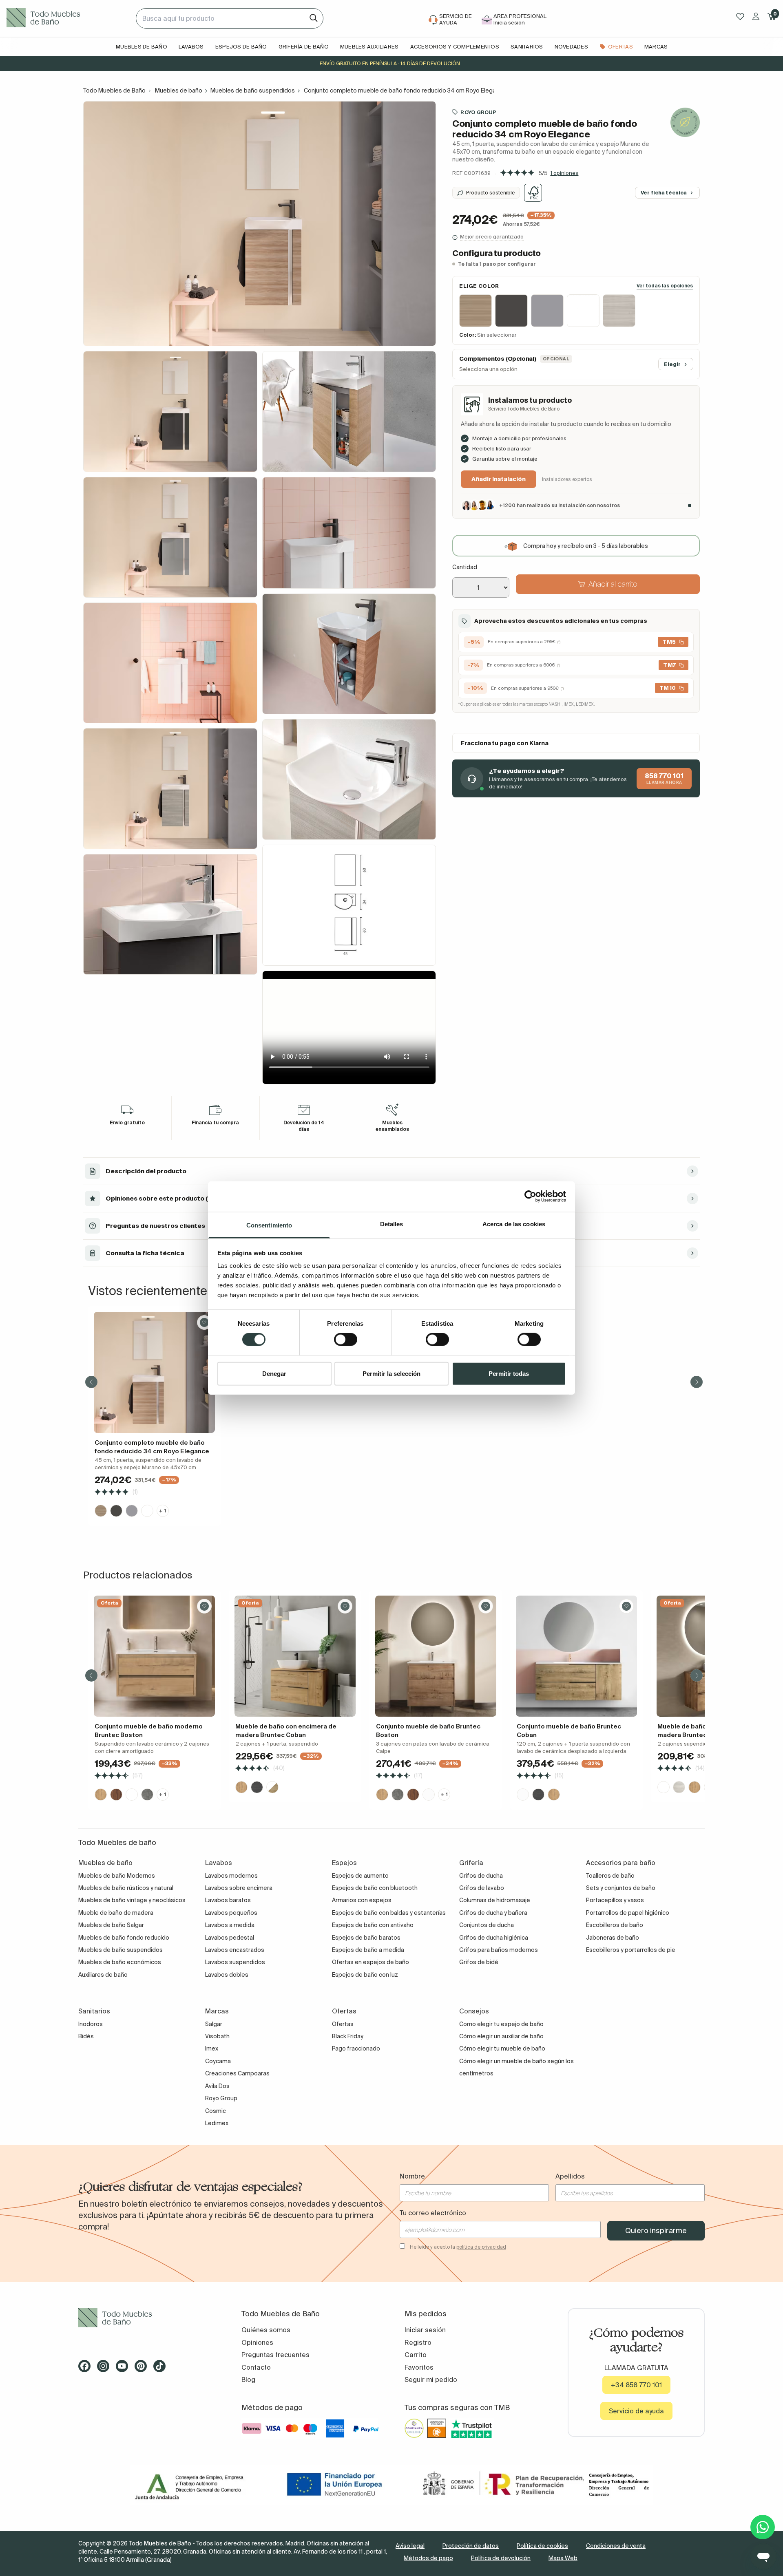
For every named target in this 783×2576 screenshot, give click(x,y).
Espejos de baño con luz (365, 1975)
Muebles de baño (179, 91)
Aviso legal (410, 2546)
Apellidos (570, 2176)
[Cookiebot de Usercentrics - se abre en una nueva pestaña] (530, 1196)
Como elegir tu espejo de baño (501, 2024)
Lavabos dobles (227, 1975)
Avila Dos (217, 2086)
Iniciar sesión (425, 2330)
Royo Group (478, 112)
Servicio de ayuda (636, 2411)
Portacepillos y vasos (615, 1900)
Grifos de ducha (481, 1876)
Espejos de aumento (360, 1876)
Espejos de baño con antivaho (373, 1925)
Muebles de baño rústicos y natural (126, 1888)
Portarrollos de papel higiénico (628, 1913)
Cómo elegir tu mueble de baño (502, 2048)
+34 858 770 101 (636, 2385)
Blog (248, 2380)
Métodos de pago (428, 2558)
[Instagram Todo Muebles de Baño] (106, 2369)
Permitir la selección (391, 1373)
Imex (212, 2048)
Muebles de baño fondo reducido (124, 1938)
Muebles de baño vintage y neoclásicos (132, 1900)
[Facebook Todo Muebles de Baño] (87, 2369)
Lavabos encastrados (235, 1950)
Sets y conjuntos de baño (621, 1888)
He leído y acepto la (458, 2247)
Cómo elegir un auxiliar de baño (501, 2036)
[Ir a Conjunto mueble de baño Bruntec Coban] (576, 1656)
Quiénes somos (266, 2330)
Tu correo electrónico (433, 2213)
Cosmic (216, 2111)
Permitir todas (509, 1373)
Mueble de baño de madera (116, 1913)
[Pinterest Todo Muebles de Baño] (143, 2369)
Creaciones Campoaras (237, 2073)
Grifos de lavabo (482, 1888)
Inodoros (91, 2024)
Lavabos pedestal (230, 1938)
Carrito (416, 2355)
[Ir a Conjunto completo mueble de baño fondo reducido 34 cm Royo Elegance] (154, 1372)
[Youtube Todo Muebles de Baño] (124, 2369)
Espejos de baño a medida (368, 1950)
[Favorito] (204, 1322)
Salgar (214, 2024)
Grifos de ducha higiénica (494, 1938)
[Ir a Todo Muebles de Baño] (147, 2318)
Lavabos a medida (230, 1925)
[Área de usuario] (756, 16)
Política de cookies (542, 2546)
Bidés (86, 2036)
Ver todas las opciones (665, 286)
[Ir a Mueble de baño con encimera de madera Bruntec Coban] (295, 1656)
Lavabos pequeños (231, 1913)
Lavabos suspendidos (235, 1962)
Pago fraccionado (356, 2048)
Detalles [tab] (392, 1224)
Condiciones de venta (616, 2546)
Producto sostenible (491, 193)
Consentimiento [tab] (269, 1225)
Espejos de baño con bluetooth (375, 1888)
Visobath (217, 2036)
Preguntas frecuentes (275, 2355)
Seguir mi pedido (431, 2380)
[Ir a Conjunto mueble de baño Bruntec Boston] (436, 1656)
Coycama (218, 2061)
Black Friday (348, 2036)
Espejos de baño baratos (366, 1938)
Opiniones (257, 2342)
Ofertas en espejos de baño (370, 1962)
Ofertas (343, 2024)
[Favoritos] (740, 17)
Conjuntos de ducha (487, 1925)
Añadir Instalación (499, 479)
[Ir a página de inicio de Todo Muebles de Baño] (68, 18)
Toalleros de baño (610, 1876)
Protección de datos (471, 2546)
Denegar (274, 1373)
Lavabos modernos (231, 1876)
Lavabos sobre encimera (239, 1888)
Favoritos (419, 2367)
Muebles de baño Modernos (117, 1876)
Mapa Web (563, 2558)
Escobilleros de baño (615, 1925)
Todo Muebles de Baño (114, 91)
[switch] (346, 1340)
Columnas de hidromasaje (495, 1900)
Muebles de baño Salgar (111, 1925)
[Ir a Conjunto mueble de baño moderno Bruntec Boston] (154, 1656)
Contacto (256, 2367)
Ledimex (217, 2123)
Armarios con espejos (362, 1900)
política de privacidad (481, 2247)
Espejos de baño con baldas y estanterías (389, 1913)
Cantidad (465, 567)
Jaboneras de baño (613, 1938)
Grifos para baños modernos (499, 1950)
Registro (418, 2342)
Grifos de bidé (479, 1962)
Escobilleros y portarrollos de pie (631, 1950)
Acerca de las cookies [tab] (514, 1224)
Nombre (412, 2176)
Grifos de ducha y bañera (493, 1913)
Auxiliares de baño (103, 1975)
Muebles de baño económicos (120, 1962)
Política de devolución (501, 2558)
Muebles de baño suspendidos (253, 91)
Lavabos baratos (228, 1900)
